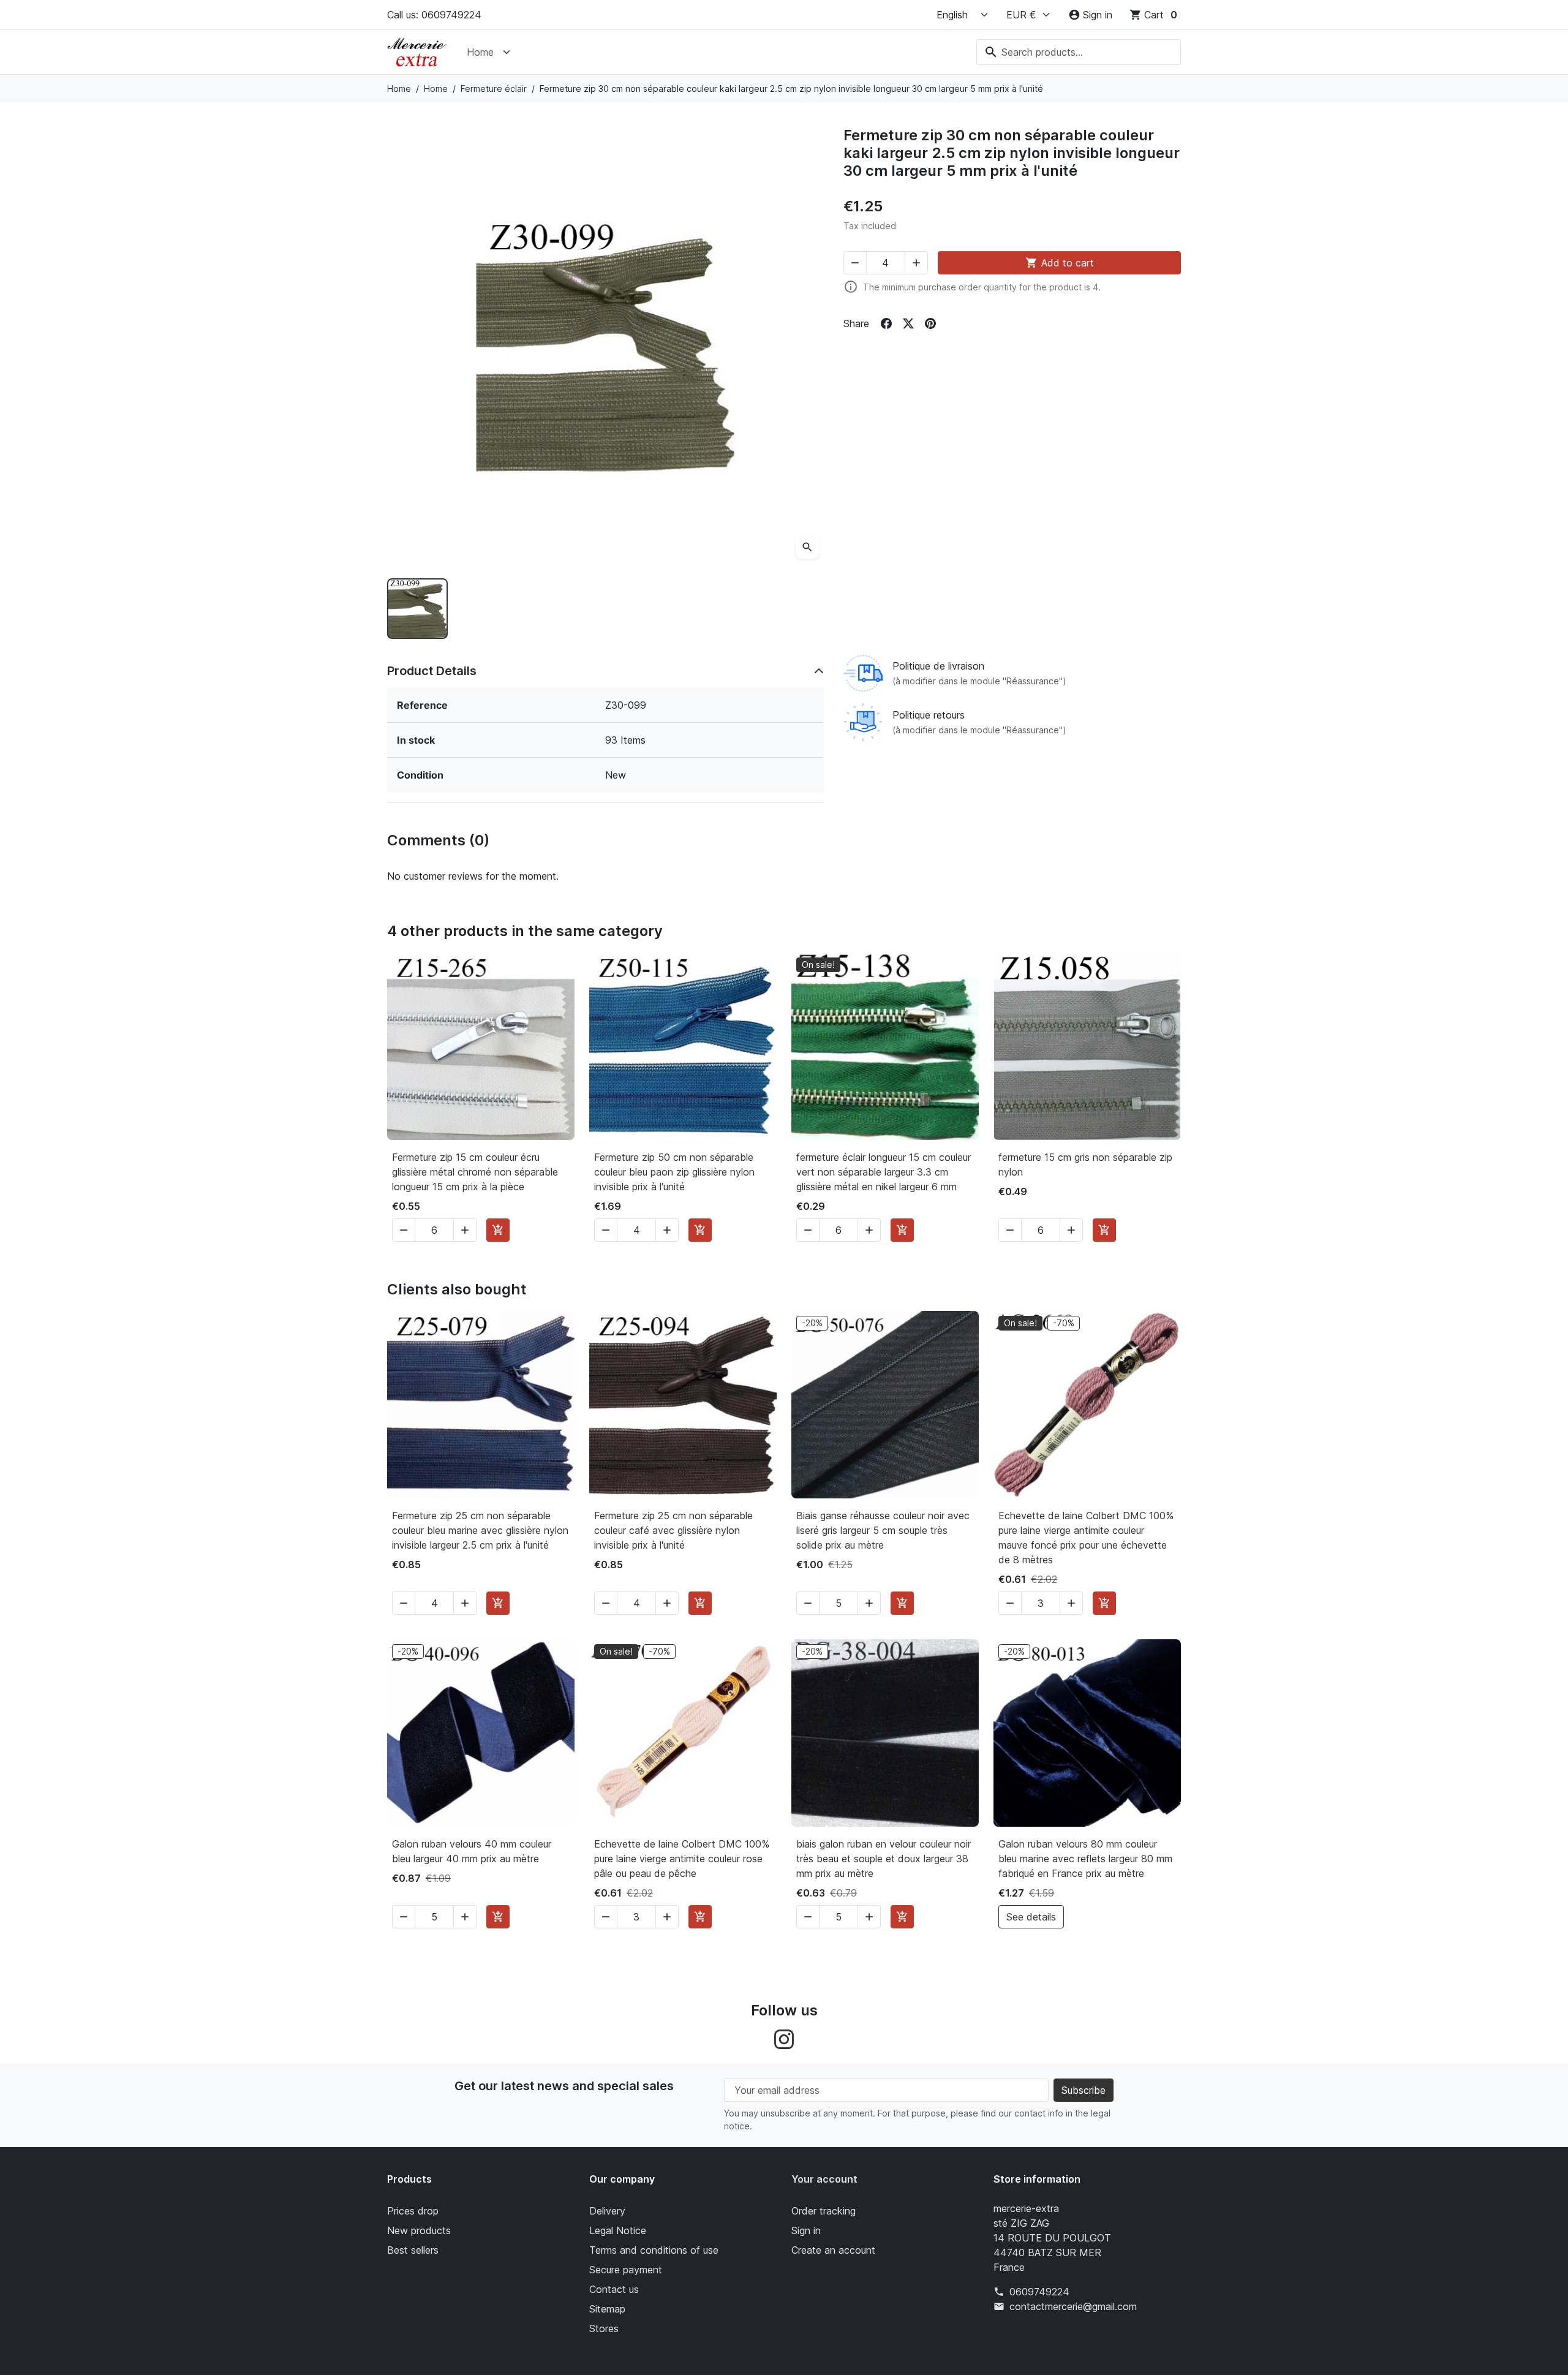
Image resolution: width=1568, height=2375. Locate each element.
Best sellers (413, 2250)
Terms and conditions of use (654, 2250)
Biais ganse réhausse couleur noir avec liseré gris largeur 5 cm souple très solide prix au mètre (883, 1530)
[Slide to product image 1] (417, 609)
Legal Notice (618, 2230)
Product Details (432, 671)
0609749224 (1039, 2292)
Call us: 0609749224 (434, 15)
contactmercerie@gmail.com (1073, 2306)
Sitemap (607, 2309)
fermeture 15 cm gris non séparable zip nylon (1085, 1165)
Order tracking (824, 2211)
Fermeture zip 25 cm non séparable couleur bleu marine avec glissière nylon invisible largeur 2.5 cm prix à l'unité (480, 1530)
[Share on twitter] (908, 323)
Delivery (607, 2211)
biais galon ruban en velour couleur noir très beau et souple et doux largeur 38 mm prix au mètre (884, 1859)
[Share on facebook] (886, 323)
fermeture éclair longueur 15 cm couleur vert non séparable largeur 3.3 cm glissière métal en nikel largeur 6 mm (884, 1172)
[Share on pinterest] (930, 323)
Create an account (833, 2250)
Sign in (806, 2230)
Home (480, 52)
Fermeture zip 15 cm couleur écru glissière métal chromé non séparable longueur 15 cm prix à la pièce (475, 1172)
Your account (824, 2179)
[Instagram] (784, 2038)
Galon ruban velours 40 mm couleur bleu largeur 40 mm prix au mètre (472, 1851)
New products (419, 2230)
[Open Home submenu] (507, 52)
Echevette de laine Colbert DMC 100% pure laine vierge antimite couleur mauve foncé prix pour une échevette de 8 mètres (1086, 1538)
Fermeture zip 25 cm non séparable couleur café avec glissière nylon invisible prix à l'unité (673, 1530)
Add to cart (1060, 263)
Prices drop (413, 2211)
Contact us (614, 2289)
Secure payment (626, 2270)
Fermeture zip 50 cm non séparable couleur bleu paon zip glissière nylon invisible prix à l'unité (674, 1172)
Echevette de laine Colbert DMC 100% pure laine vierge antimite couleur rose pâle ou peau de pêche (682, 1859)
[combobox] (1079, 52)
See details (1031, 1917)
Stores (604, 2328)
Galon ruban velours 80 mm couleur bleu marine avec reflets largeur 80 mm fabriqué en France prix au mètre (1085, 1859)
